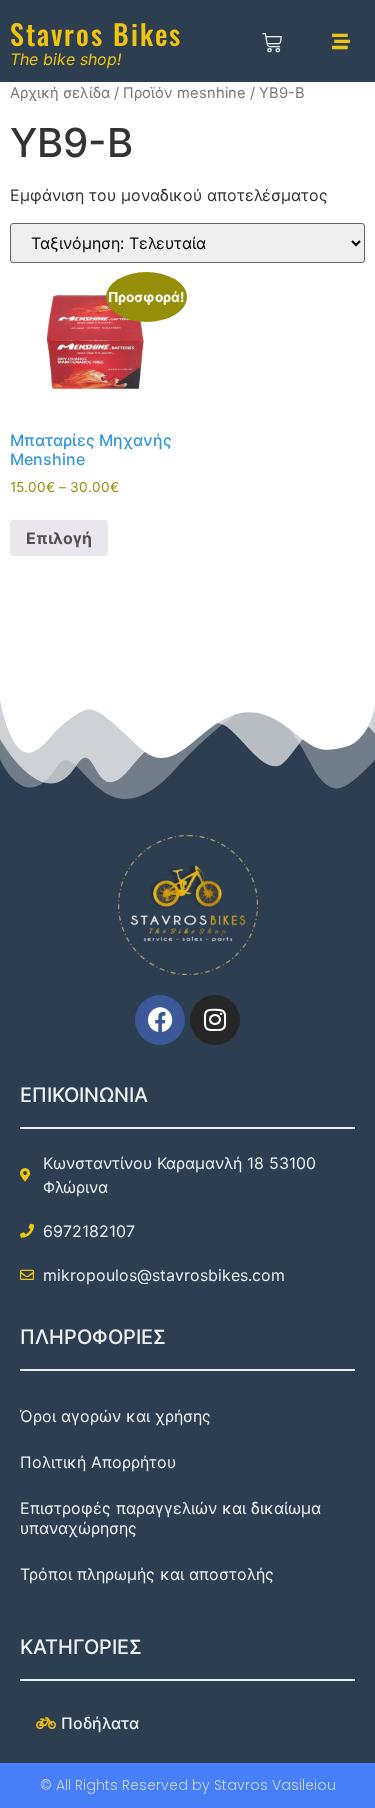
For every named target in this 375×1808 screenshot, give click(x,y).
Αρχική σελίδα (60, 93)
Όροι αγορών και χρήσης (115, 1416)
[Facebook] (160, 1020)
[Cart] (272, 44)
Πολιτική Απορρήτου (98, 1462)
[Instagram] (215, 1020)
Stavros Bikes (96, 33)
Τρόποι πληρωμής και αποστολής (147, 1574)
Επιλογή (59, 538)
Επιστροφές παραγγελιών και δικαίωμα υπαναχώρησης (170, 1518)
